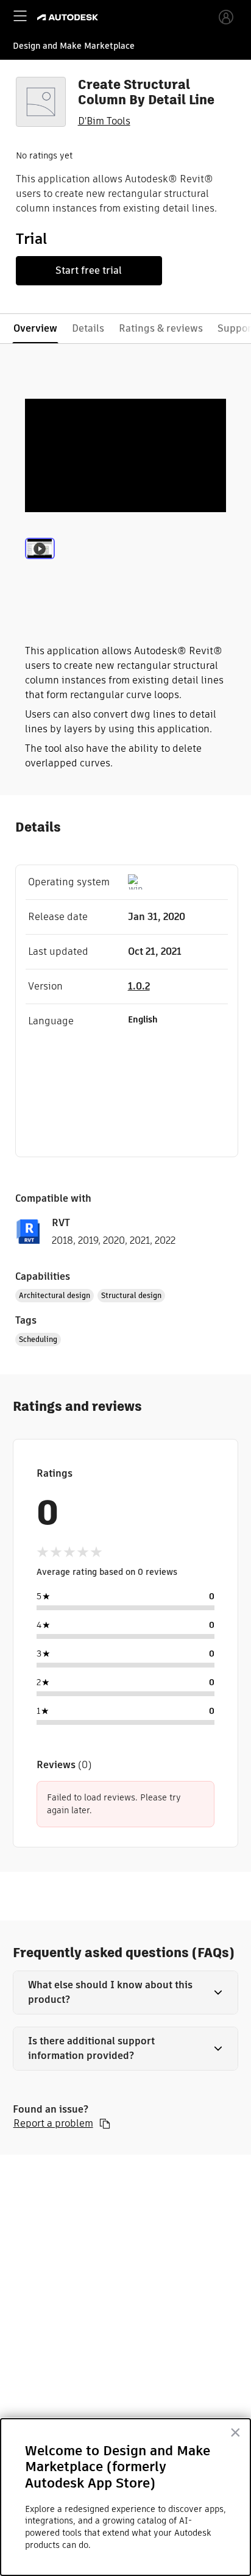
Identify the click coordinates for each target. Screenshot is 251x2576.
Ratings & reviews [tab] (161, 328)
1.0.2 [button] (139, 986)
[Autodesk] (69, 17)
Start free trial (89, 270)
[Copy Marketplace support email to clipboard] (105, 2124)
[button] (126, 1993)
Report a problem (53, 2124)
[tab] (40, 563)
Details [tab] (88, 328)
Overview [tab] (35, 328)
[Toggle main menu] (20, 16)
